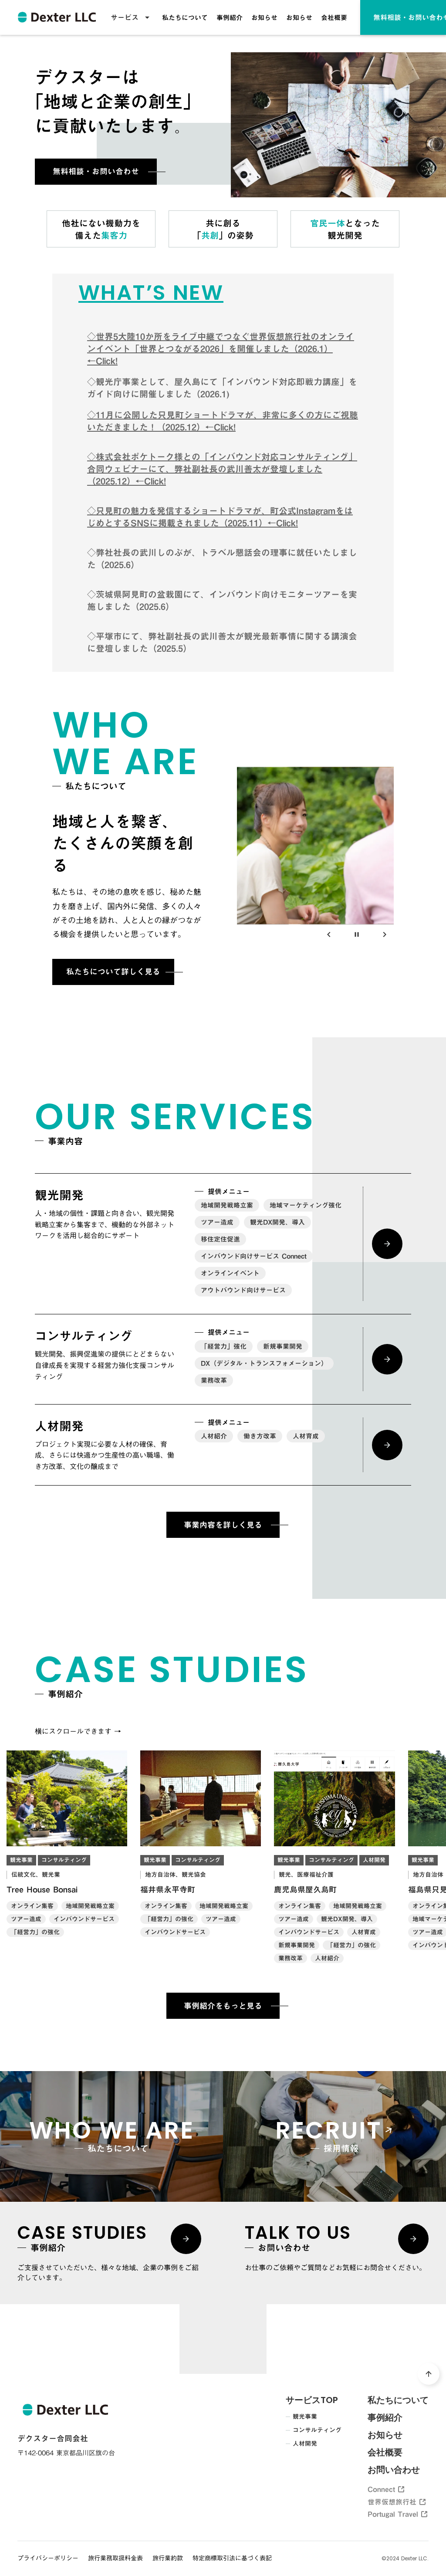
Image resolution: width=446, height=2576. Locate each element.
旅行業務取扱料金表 (115, 2559)
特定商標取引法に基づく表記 (232, 2559)
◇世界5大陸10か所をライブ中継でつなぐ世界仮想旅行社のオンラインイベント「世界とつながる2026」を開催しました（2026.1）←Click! (221, 349)
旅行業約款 (168, 2559)
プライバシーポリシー (48, 2559)
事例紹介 (230, 17)
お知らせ (264, 17)
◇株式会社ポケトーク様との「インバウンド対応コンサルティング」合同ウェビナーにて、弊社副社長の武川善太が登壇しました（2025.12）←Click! (222, 469)
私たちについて (185, 17)
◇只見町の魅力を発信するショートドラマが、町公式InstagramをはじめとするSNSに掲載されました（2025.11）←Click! (220, 517)
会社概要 (334, 17)
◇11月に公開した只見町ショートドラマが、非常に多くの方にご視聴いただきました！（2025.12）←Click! (223, 421)
